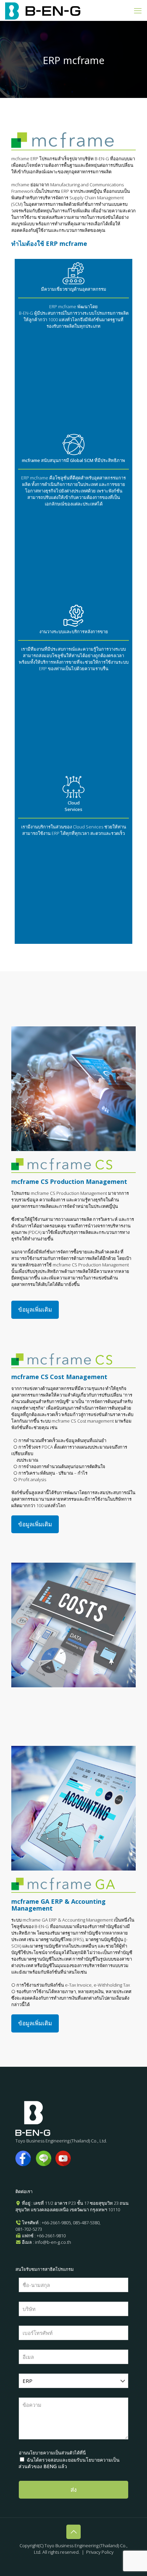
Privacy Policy (100, 2552)
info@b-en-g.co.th (53, 2242)
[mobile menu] (138, 10)
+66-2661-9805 (56, 2223)
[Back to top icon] (73, 2532)
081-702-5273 (29, 2229)
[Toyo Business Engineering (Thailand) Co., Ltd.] (43, 10)
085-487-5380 (86, 2223)
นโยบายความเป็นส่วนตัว (51, 2453)
